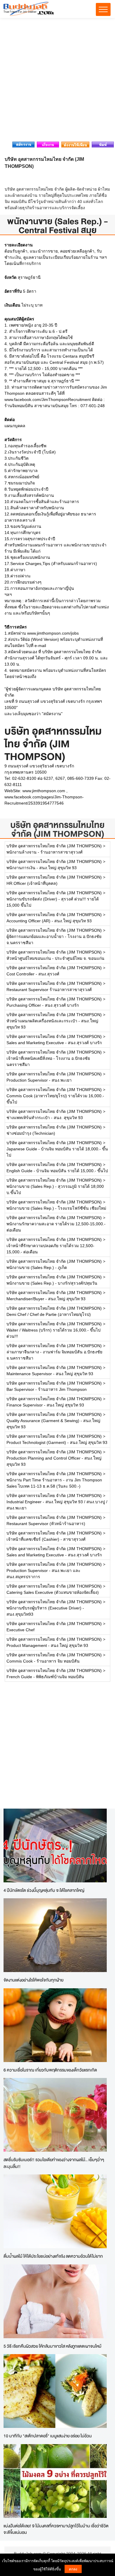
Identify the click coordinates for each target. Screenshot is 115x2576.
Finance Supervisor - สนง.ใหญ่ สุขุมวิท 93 (45, 1405)
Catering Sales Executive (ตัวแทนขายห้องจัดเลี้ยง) (53, 1592)
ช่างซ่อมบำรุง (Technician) (31, 1133)
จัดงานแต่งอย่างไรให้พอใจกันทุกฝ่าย (33, 1980)
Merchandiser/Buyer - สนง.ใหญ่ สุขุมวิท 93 (46, 1299)
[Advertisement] (57, 81)
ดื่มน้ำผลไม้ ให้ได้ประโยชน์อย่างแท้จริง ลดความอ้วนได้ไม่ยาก (53, 2256)
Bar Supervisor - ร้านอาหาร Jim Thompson (47, 1389)
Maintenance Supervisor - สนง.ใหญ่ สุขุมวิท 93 (50, 1374)
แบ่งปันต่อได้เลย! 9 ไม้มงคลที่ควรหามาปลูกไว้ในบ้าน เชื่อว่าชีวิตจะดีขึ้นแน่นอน (56, 2529)
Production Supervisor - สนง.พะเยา (39, 1080)
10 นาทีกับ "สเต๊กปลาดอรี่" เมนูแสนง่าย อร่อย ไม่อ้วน (48, 2436)
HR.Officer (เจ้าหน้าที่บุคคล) (32, 883)
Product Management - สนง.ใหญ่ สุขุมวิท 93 (47, 1645)
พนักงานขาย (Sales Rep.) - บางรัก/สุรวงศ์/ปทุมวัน (52, 1283)
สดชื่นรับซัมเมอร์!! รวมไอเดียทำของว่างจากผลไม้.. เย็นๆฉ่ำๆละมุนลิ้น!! (54, 2163)
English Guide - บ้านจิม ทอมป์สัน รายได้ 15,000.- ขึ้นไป (57, 1171)
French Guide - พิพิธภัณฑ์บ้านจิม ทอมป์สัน (45, 1677)
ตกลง (73, 2569)
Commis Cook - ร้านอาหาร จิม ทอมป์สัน (43, 1661)
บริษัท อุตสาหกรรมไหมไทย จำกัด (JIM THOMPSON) (57, 829)
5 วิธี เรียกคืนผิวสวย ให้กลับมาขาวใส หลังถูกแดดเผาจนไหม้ (52, 2346)
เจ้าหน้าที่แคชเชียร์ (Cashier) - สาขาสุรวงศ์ (46, 1539)
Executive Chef (20, 1630)
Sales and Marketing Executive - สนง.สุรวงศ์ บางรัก (54, 1043)
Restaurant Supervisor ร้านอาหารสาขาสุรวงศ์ (49, 990)
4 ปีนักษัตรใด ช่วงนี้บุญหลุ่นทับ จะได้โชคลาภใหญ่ (44, 1890)
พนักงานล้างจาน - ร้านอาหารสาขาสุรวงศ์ (45, 852)
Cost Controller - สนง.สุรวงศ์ (33, 974)
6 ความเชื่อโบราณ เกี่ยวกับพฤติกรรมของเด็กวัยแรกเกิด (50, 2070)
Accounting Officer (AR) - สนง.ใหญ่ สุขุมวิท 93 (49, 921)
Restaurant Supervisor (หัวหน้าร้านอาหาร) (46, 1524)
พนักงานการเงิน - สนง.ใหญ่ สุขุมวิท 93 (42, 868)
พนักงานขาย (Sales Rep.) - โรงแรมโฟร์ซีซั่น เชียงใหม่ (56, 1208)
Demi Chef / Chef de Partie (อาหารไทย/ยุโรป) (49, 1314)
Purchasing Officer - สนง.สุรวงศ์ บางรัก (43, 1005)
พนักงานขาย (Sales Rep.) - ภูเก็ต (37, 1267)
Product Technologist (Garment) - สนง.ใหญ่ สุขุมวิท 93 (57, 1442)
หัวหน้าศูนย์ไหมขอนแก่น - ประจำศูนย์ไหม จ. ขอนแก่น (55, 958)
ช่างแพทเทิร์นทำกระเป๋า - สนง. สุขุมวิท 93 (45, 1118)
